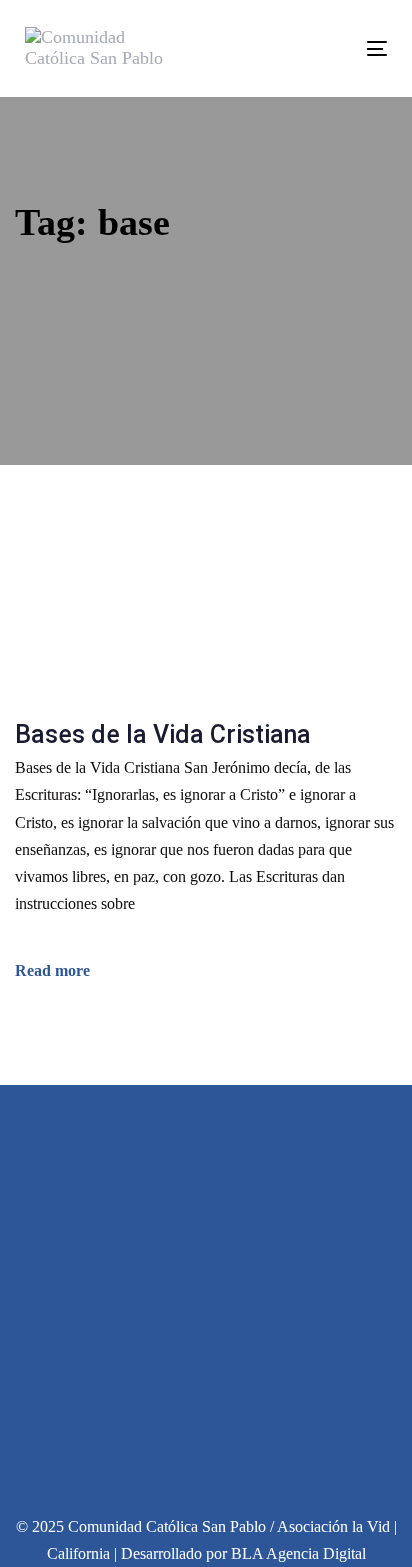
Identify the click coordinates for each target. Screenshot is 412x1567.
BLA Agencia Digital (298, 1553)
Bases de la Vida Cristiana (163, 734)
